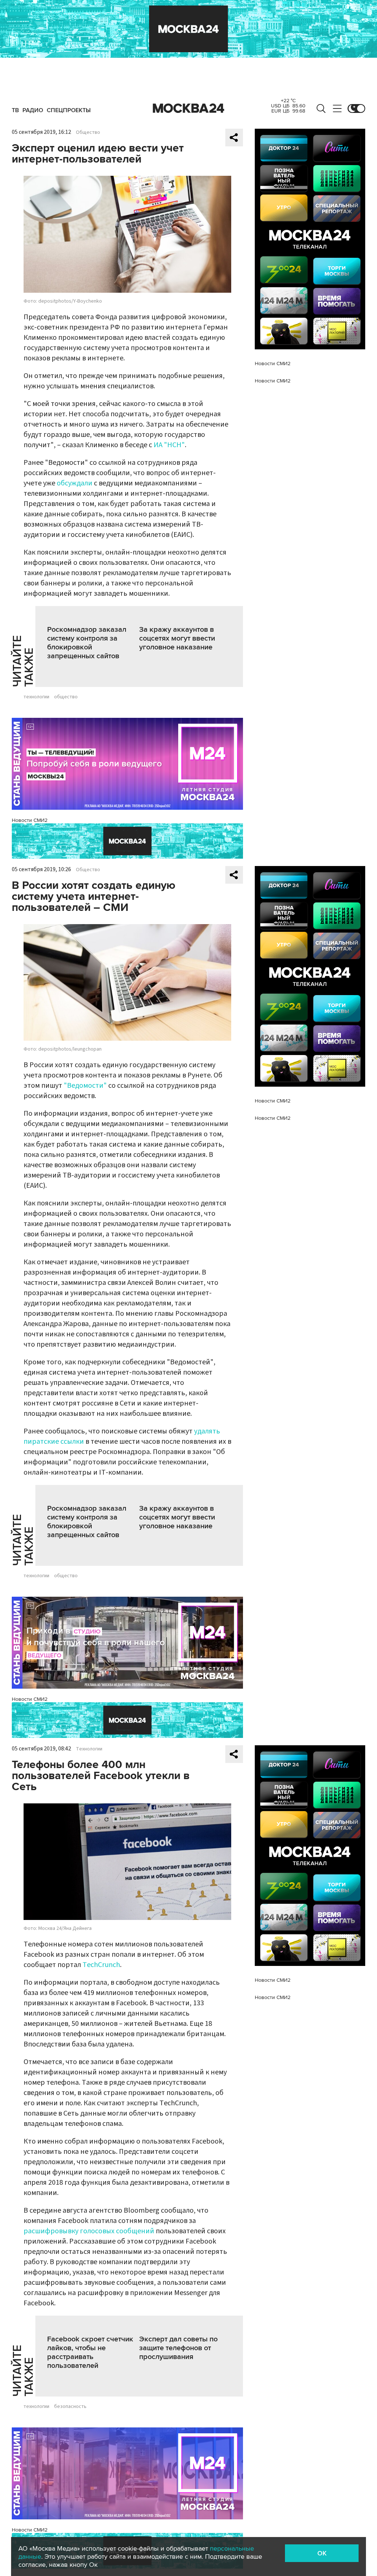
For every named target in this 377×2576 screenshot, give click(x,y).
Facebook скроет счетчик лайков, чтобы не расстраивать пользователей (90, 2352)
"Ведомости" (85, 1086)
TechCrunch (101, 1965)
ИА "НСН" (169, 445)
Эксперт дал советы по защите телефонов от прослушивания (178, 2348)
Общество (88, 132)
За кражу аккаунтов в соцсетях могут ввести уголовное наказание (177, 638)
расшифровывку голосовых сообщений (89, 2231)
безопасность (70, 2406)
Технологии (89, 1749)
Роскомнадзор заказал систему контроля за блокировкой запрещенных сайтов (87, 643)
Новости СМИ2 (30, 820)
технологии (36, 697)
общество (66, 697)
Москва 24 (188, 108)
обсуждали (75, 483)
